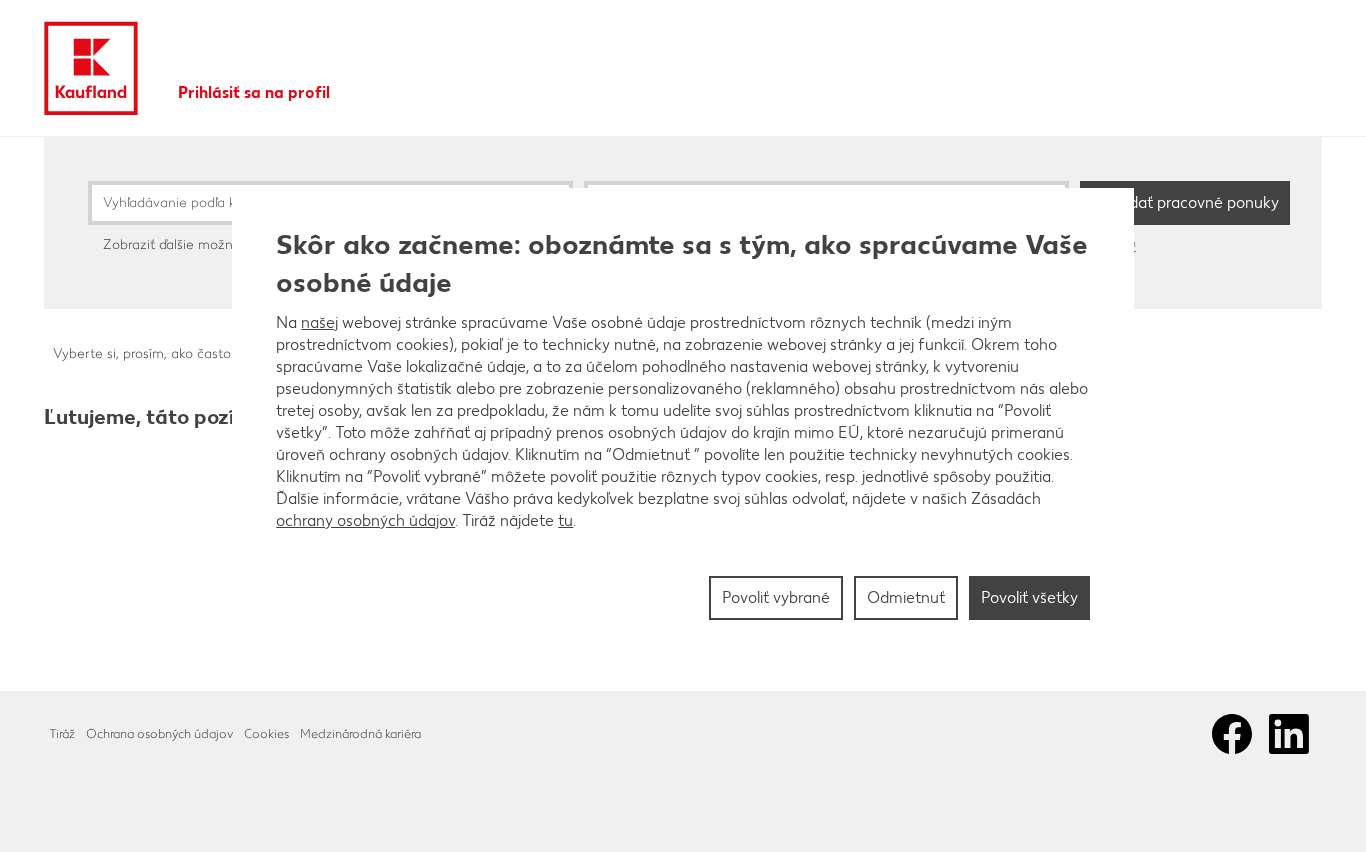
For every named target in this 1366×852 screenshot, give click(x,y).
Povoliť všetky (1029, 597)
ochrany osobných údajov (365, 520)
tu (565, 520)
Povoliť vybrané (776, 597)
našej (319, 322)
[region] (683, 426)
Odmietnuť (906, 597)
